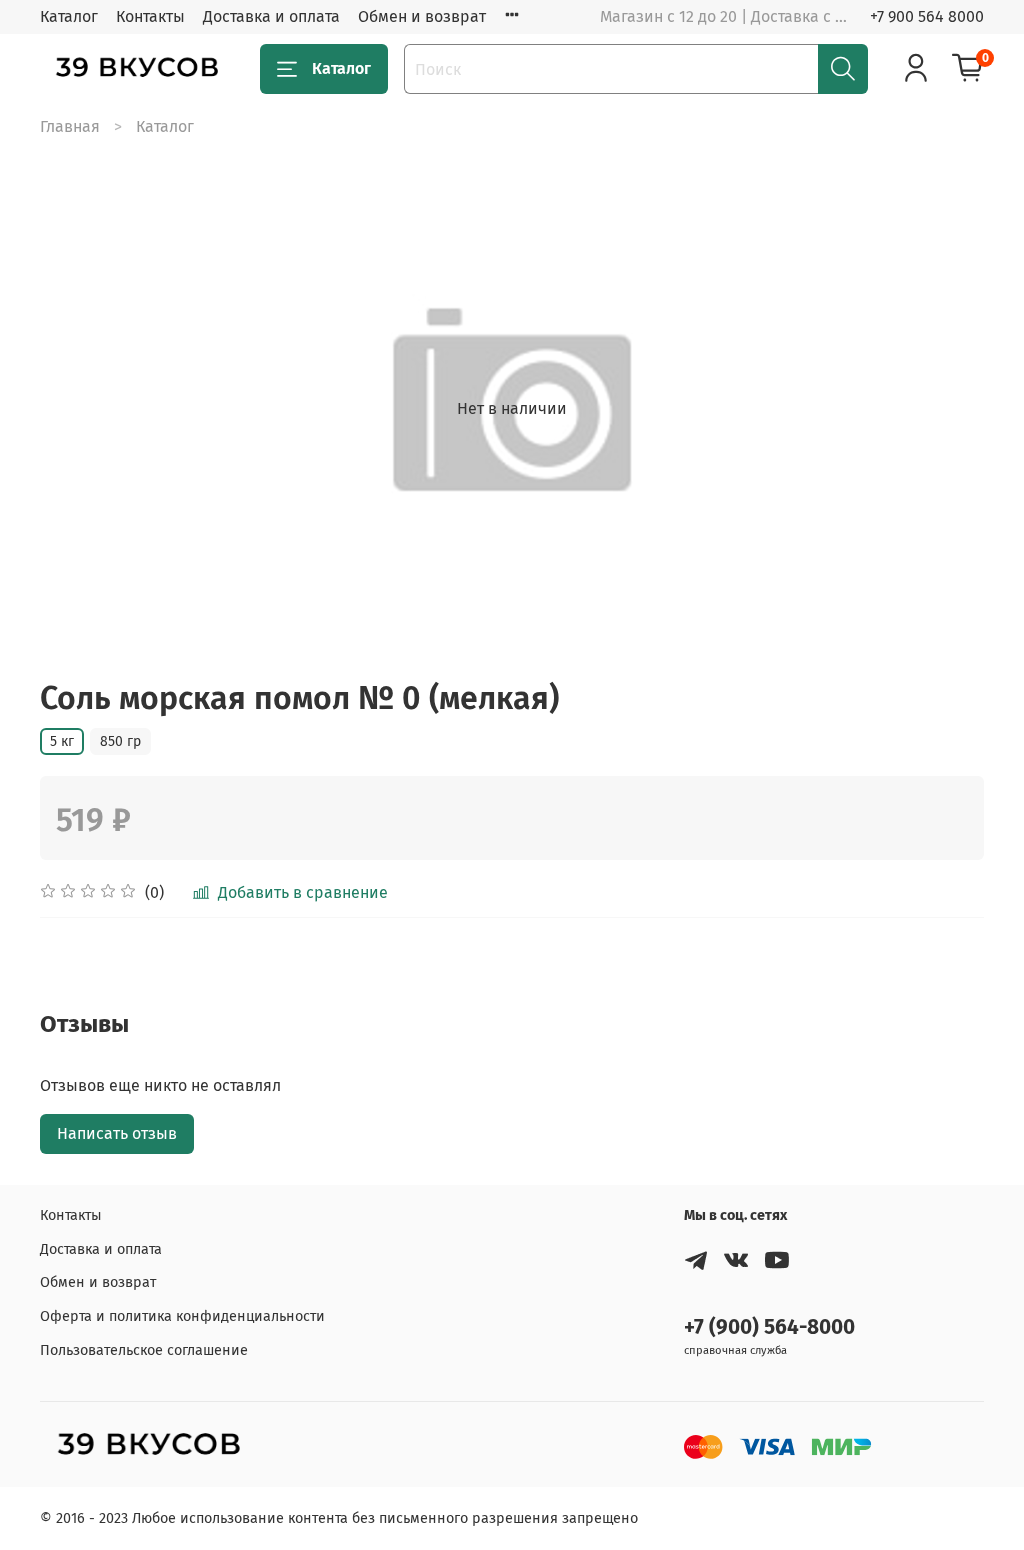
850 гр (120, 741)
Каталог (69, 16)
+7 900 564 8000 (927, 16)
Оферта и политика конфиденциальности (182, 1316)
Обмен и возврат (422, 16)
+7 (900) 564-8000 (769, 1327)
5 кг (62, 741)
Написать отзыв (117, 1133)
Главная (70, 126)
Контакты (150, 16)
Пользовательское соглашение (144, 1350)
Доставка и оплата (271, 16)
